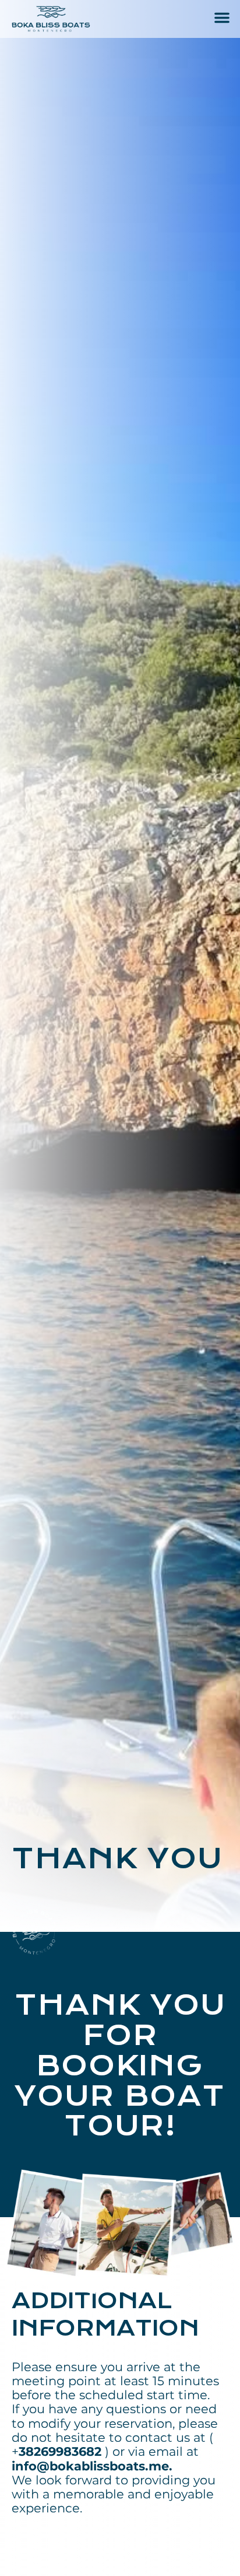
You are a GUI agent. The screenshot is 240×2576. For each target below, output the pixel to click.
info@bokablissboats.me (90, 2466)
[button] (222, 18)
